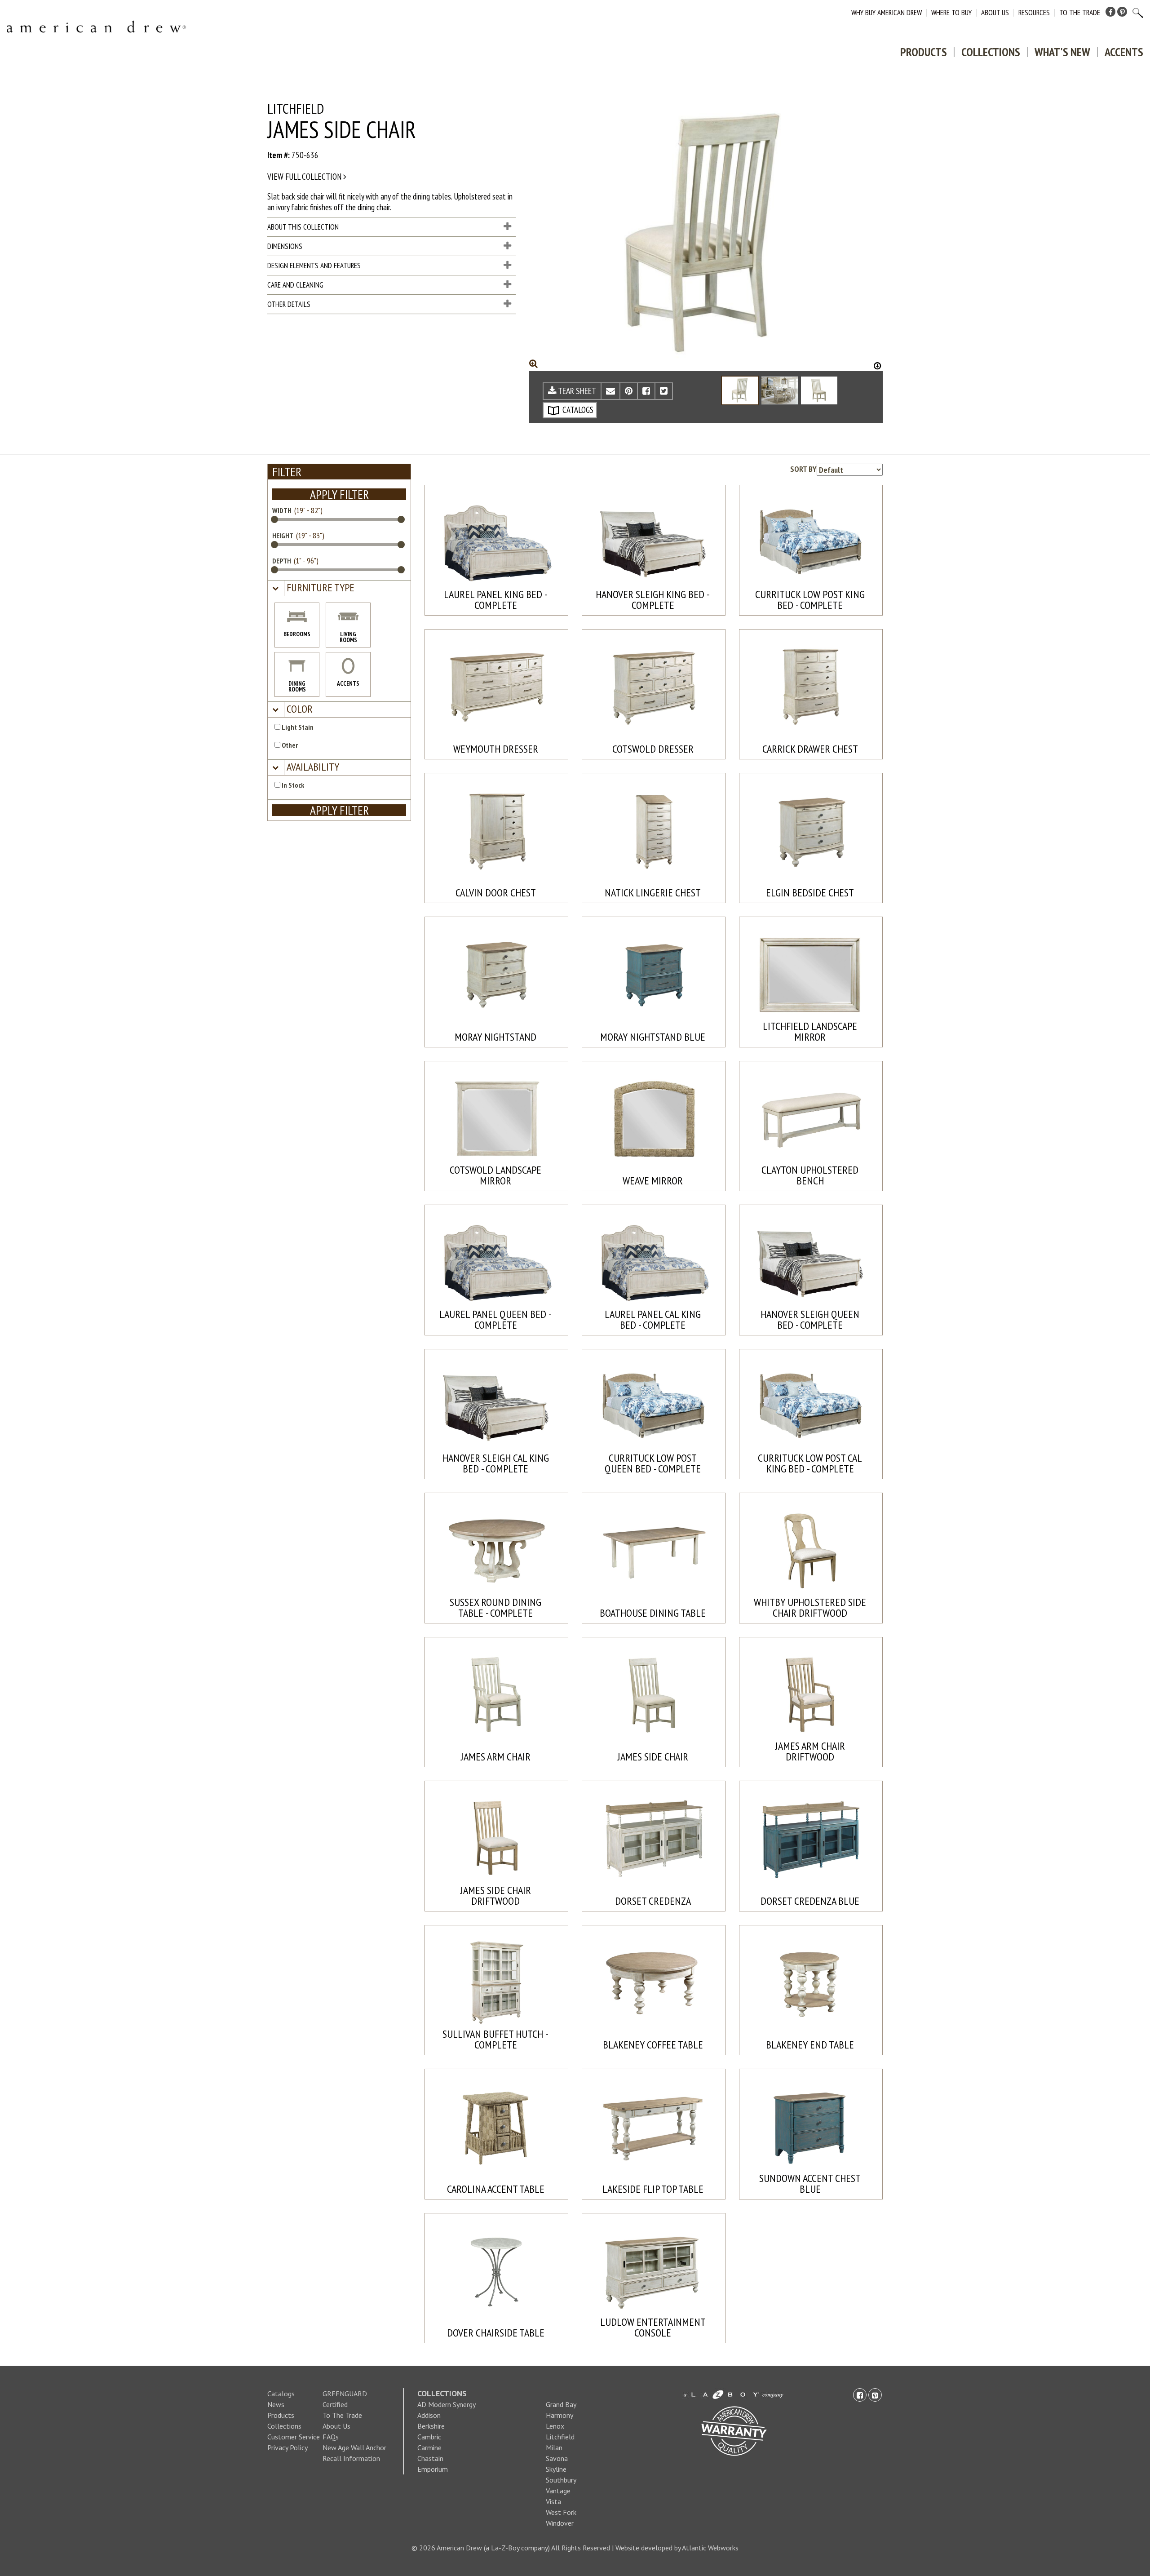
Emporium (433, 2469)
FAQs (331, 2437)
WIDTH (282, 510)
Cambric (429, 2437)
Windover (560, 2523)
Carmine (429, 2447)
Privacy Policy (287, 2447)
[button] (319, 588)
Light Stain (297, 727)
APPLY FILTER (339, 494)
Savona (557, 2458)
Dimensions (285, 246)
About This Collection (303, 227)
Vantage (558, 2491)
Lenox (555, 2426)
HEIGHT (283, 536)
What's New (1062, 52)
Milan (554, 2447)
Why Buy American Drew (887, 13)
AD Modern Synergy (447, 2404)
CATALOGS (577, 410)
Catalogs (281, 2394)
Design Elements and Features (314, 266)
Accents (1124, 52)
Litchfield (560, 2437)
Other (289, 745)
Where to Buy (951, 13)
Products (924, 52)
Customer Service (294, 2437)
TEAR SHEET (576, 391)
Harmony (560, 2415)
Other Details (289, 304)
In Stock (292, 785)
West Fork (561, 2512)
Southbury (561, 2480)
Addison (429, 2415)
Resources (1034, 13)
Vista (553, 2501)
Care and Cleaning (295, 285)
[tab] (339, 588)
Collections (991, 52)
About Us (995, 13)
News (276, 2404)
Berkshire (431, 2426)
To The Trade (1080, 13)
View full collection (305, 177)
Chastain (430, 2458)
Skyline (556, 2469)
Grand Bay (561, 2404)
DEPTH (282, 561)
